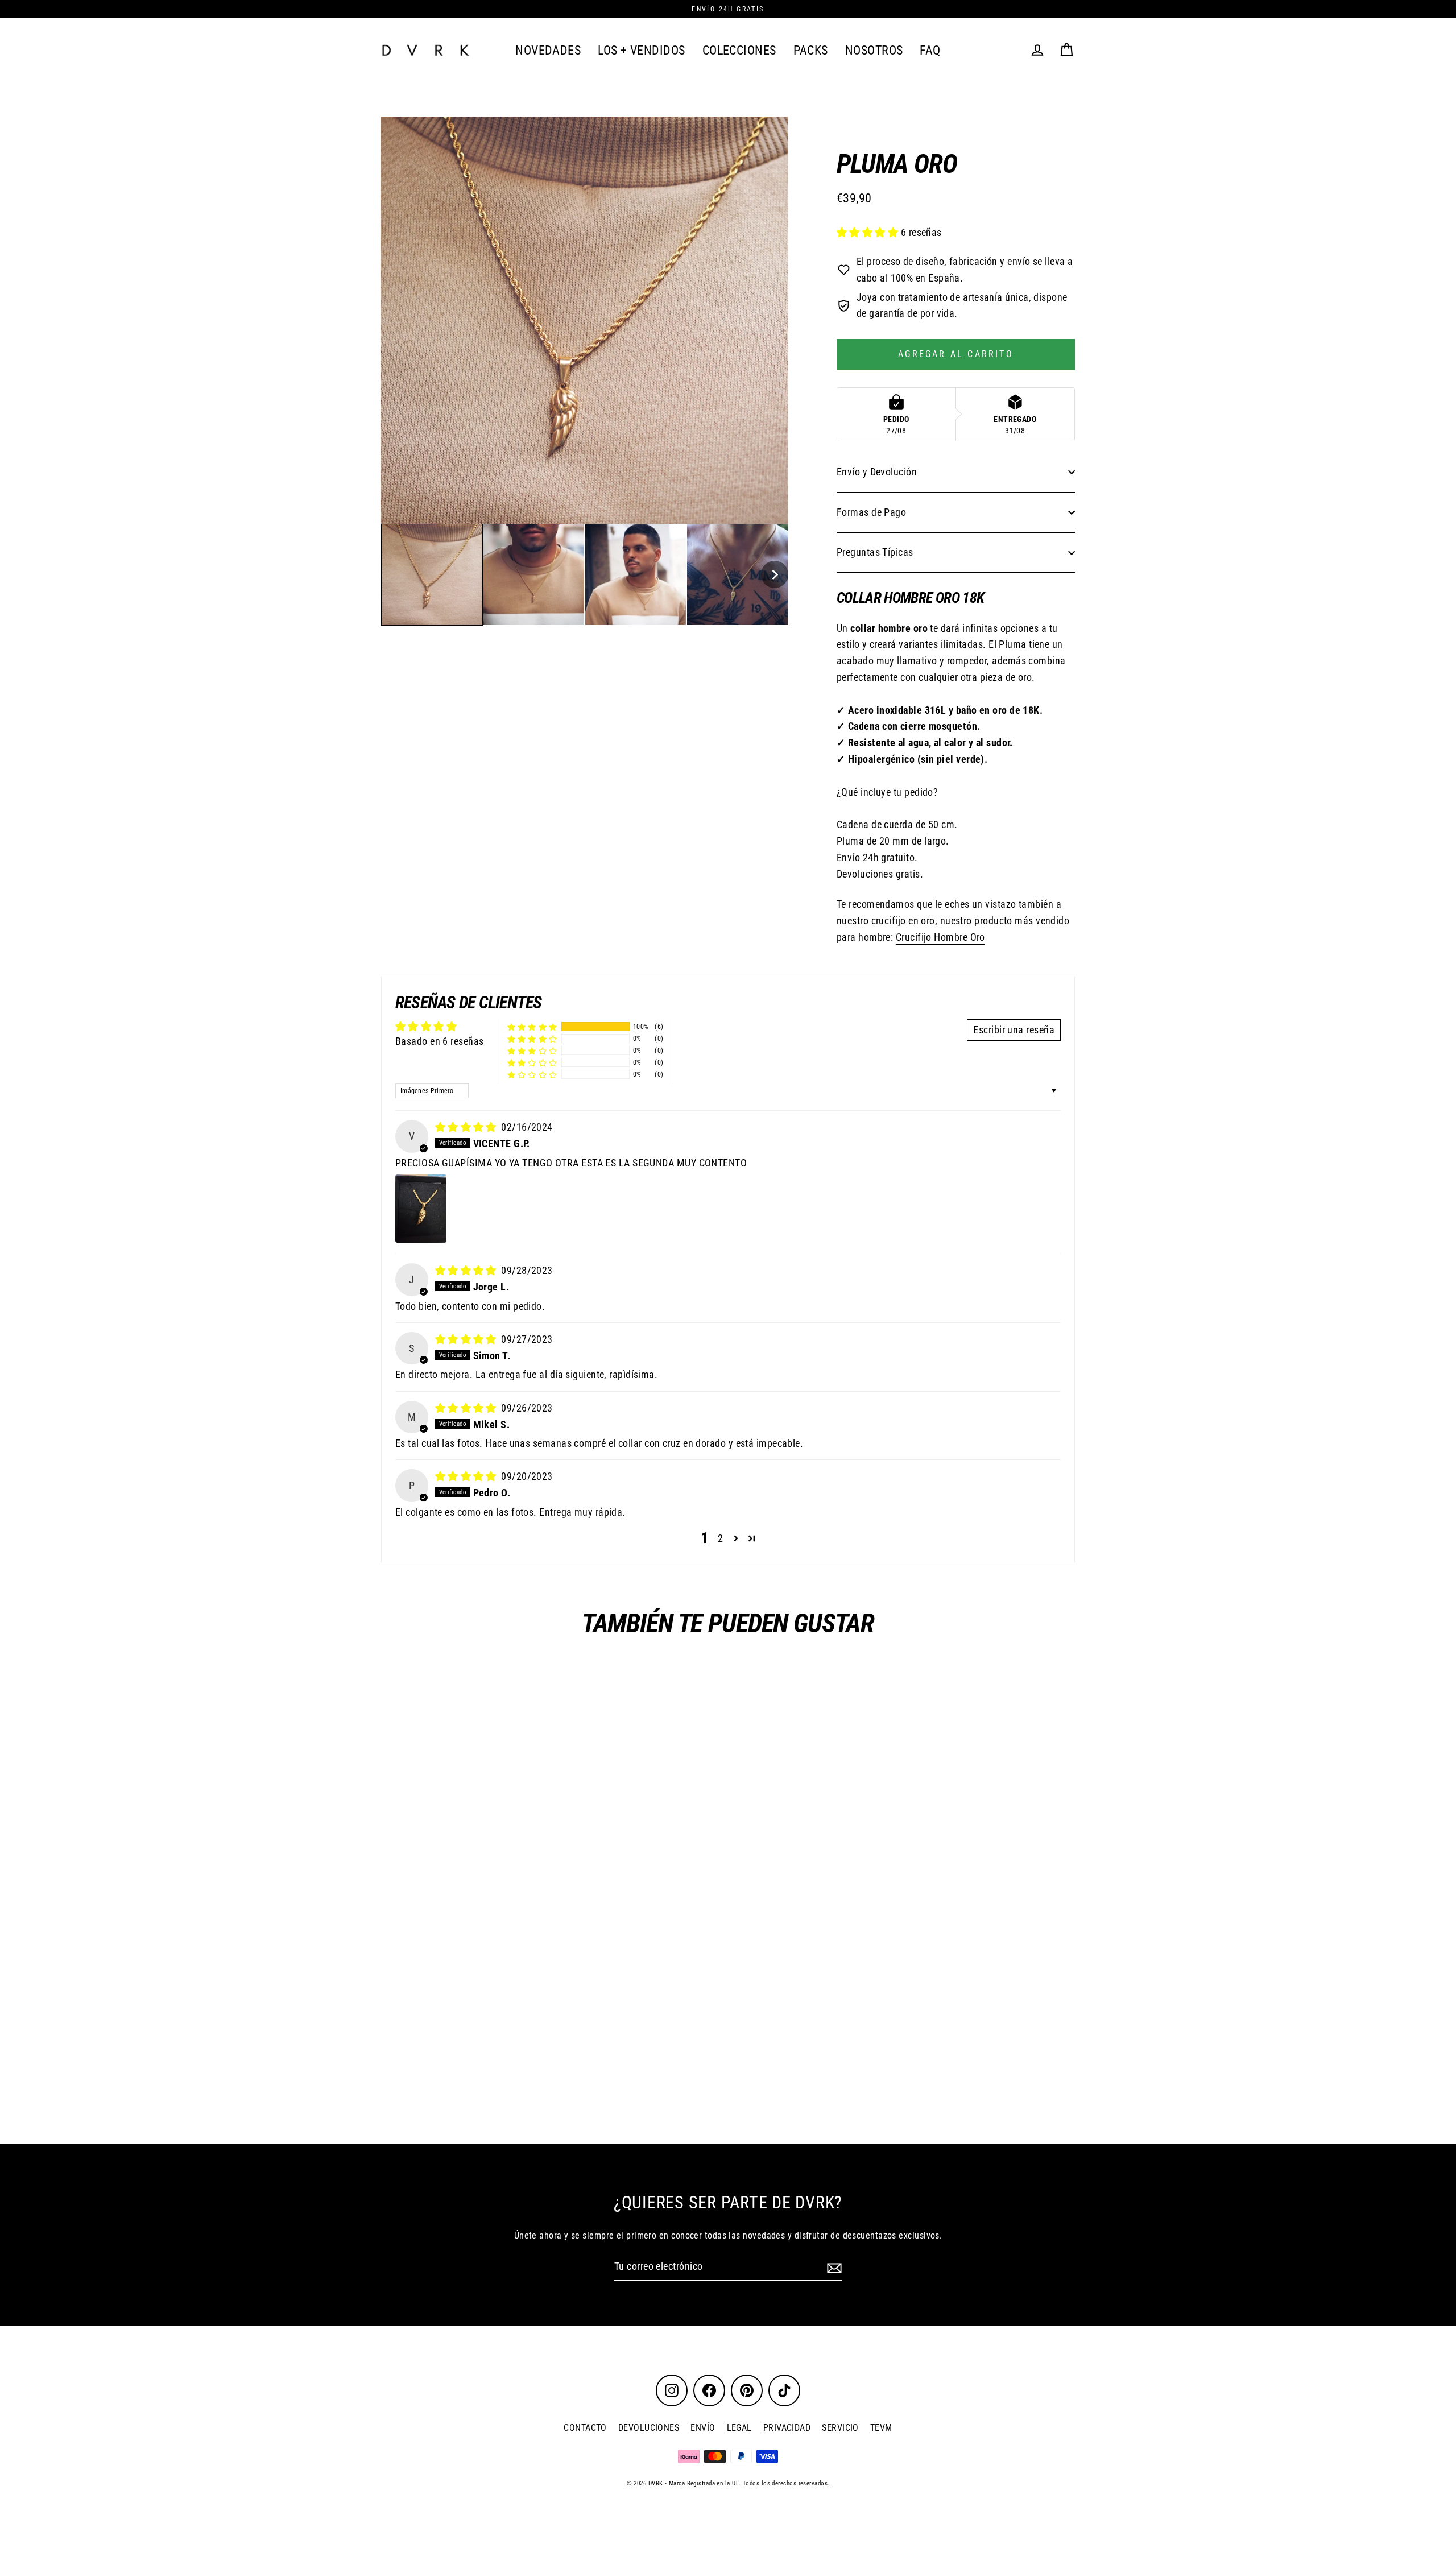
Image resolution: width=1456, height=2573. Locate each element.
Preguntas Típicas (875, 552)
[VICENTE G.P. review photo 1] (421, 1209)
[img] (467, 1127)
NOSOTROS (874, 50)
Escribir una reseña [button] (1014, 1030)
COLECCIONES (739, 50)
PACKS (811, 50)
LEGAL (739, 2428)
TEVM (881, 2428)
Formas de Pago (871, 512)
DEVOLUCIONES (649, 2428)
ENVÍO (703, 2428)
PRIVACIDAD (787, 2428)
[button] (432, 575)
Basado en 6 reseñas (440, 1041)
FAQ (930, 50)
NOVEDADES (548, 50)
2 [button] (720, 1538)
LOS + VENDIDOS (641, 50)
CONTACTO (585, 2428)
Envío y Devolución (877, 472)
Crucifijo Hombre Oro (940, 937)
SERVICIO (840, 2428)
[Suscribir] (833, 2267)
